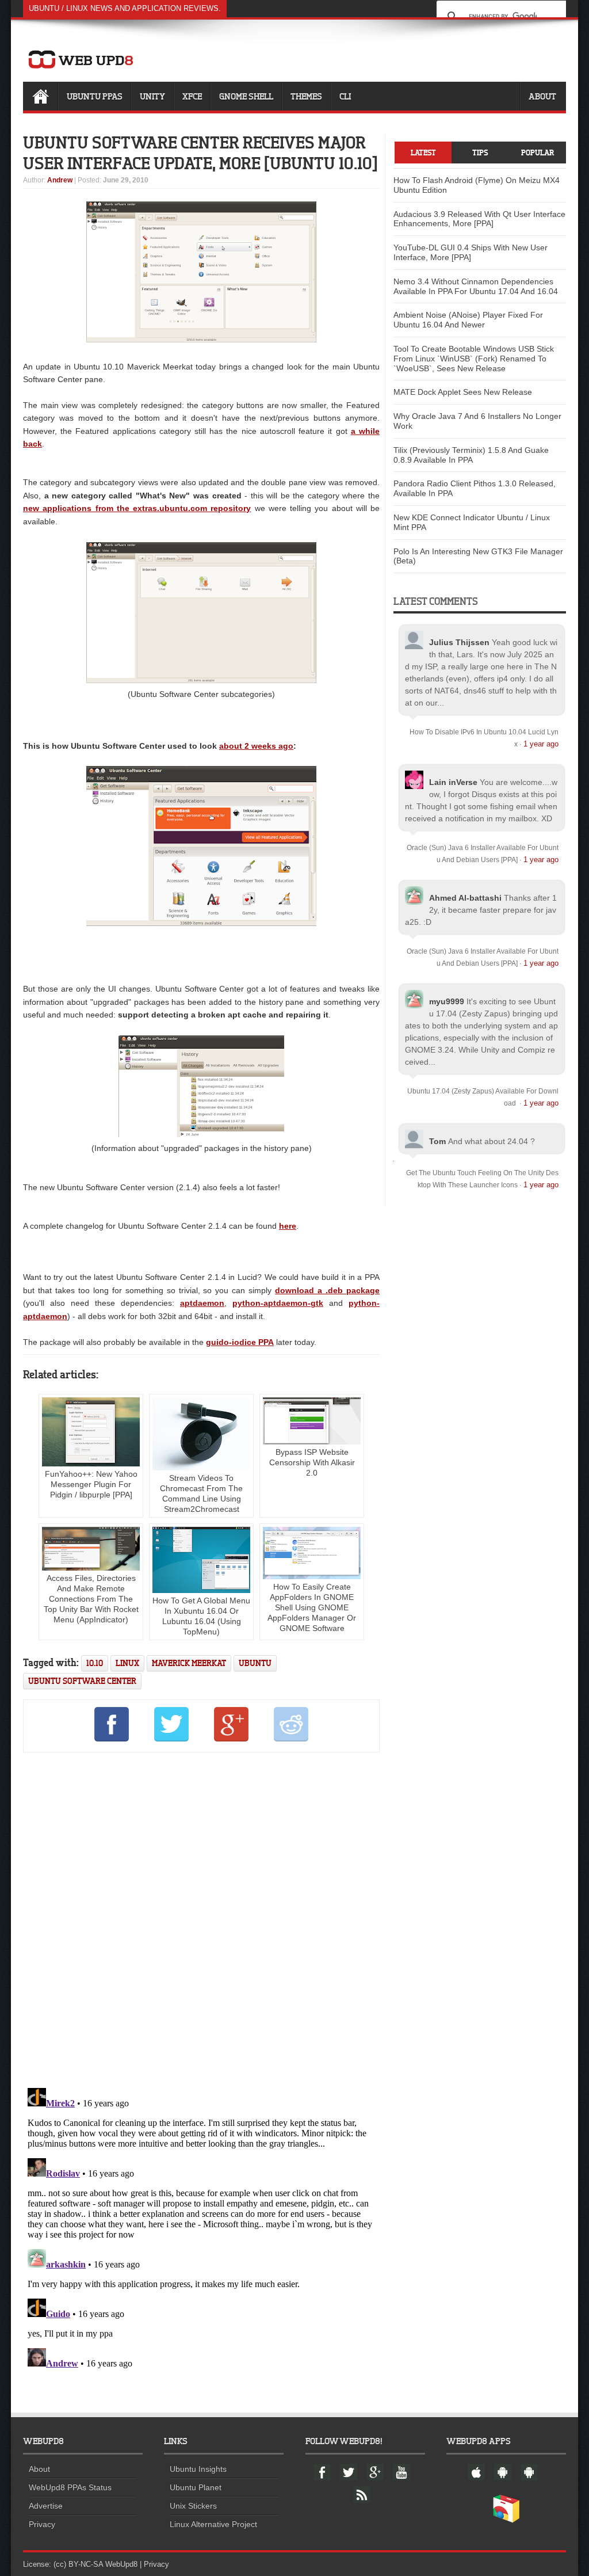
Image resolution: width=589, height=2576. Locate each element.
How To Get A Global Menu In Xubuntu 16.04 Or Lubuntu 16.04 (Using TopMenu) (201, 1616)
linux (127, 1663)
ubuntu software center (82, 1681)
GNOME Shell (246, 96)
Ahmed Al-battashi (465, 898)
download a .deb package (327, 1290)
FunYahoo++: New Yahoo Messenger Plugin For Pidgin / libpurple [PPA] (91, 1484)
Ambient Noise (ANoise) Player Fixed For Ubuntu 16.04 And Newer (468, 320)
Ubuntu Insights (198, 2469)
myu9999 (447, 1001)
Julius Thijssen (459, 642)
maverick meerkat (189, 1663)
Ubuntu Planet (196, 2487)
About (542, 96)
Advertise (46, 2506)
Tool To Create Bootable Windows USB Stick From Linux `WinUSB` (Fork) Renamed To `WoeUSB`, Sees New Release (474, 359)
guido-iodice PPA (240, 1342)
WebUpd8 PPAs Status (70, 2487)
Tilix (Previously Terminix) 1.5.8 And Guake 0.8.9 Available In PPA (471, 455)
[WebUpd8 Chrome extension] (506, 2520)
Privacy (42, 2524)
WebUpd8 (121, 2564)
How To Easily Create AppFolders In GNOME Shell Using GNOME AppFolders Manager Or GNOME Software (312, 1607)
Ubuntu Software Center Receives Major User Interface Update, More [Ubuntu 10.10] (200, 153)
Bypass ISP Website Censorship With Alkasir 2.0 (312, 1462)
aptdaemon (202, 1303)
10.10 (95, 1663)
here (288, 1226)
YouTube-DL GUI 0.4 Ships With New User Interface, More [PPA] (471, 252)
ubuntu (255, 1663)
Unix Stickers (193, 2506)
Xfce (192, 96)
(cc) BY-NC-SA (78, 2564)
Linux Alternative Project (213, 2524)
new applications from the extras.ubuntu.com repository (137, 508)
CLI (345, 96)
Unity (152, 96)
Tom (437, 1141)
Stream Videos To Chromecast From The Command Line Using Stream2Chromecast (201, 1493)
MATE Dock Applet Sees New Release (463, 392)
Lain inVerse (453, 782)
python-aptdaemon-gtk (278, 1303)
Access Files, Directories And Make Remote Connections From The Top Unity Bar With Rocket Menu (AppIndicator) (91, 1599)
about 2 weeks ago (256, 746)
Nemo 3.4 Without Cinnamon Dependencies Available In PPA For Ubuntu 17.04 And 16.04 (476, 286)
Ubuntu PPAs (95, 96)
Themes (306, 96)
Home (40, 96)
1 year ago (541, 744)
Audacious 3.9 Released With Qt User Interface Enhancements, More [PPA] (479, 219)
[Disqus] (201, 1918)
